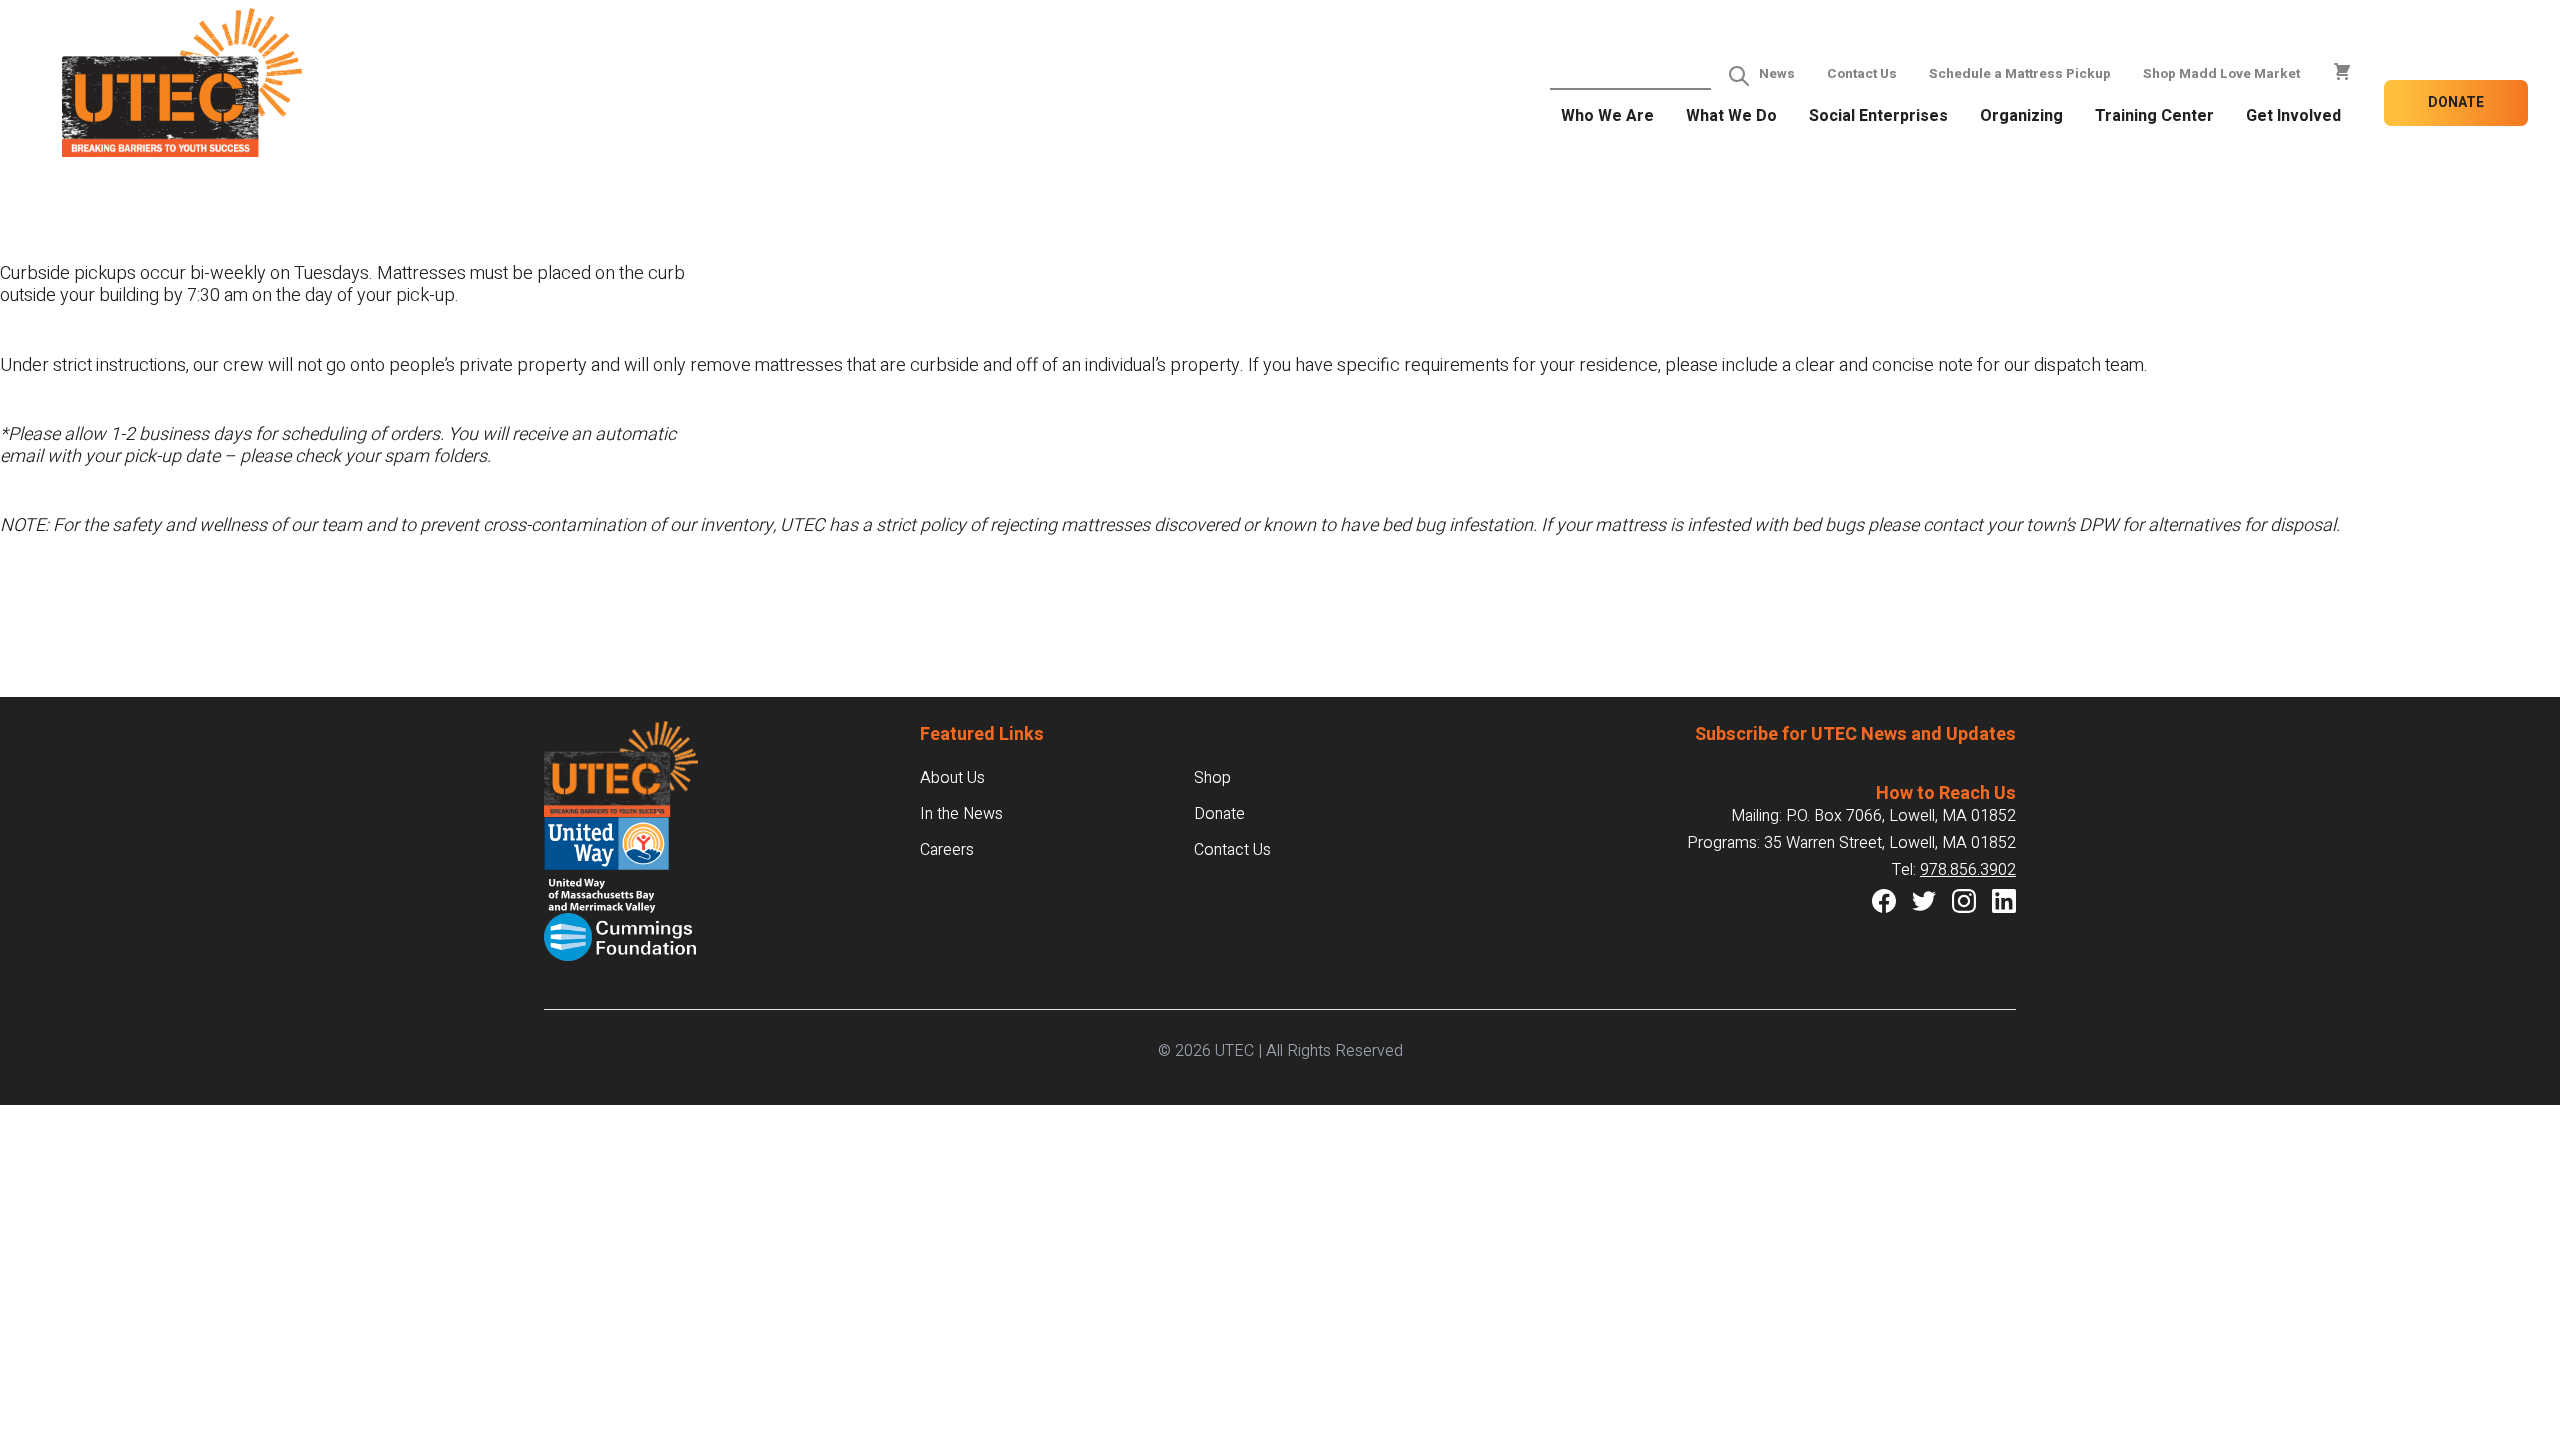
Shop (1212, 778)
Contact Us (1862, 74)
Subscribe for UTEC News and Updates (1855, 734)
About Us (952, 778)
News (1777, 74)
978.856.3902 (1968, 870)
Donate (2456, 102)
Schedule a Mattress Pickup (2020, 74)
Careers (947, 850)
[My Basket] (2342, 72)
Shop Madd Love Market (2221, 74)
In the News (961, 814)
